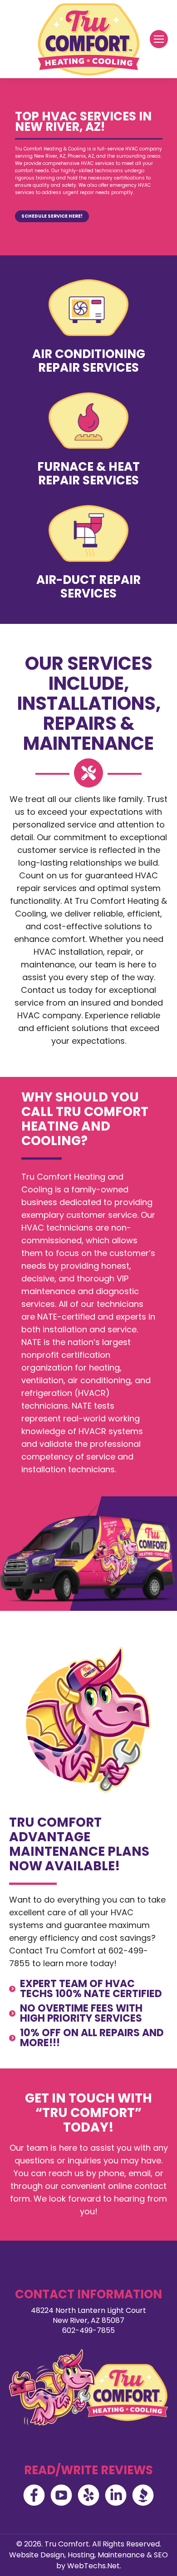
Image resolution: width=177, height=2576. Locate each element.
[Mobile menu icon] (159, 39)
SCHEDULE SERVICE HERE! (52, 216)
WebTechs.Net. (94, 2566)
